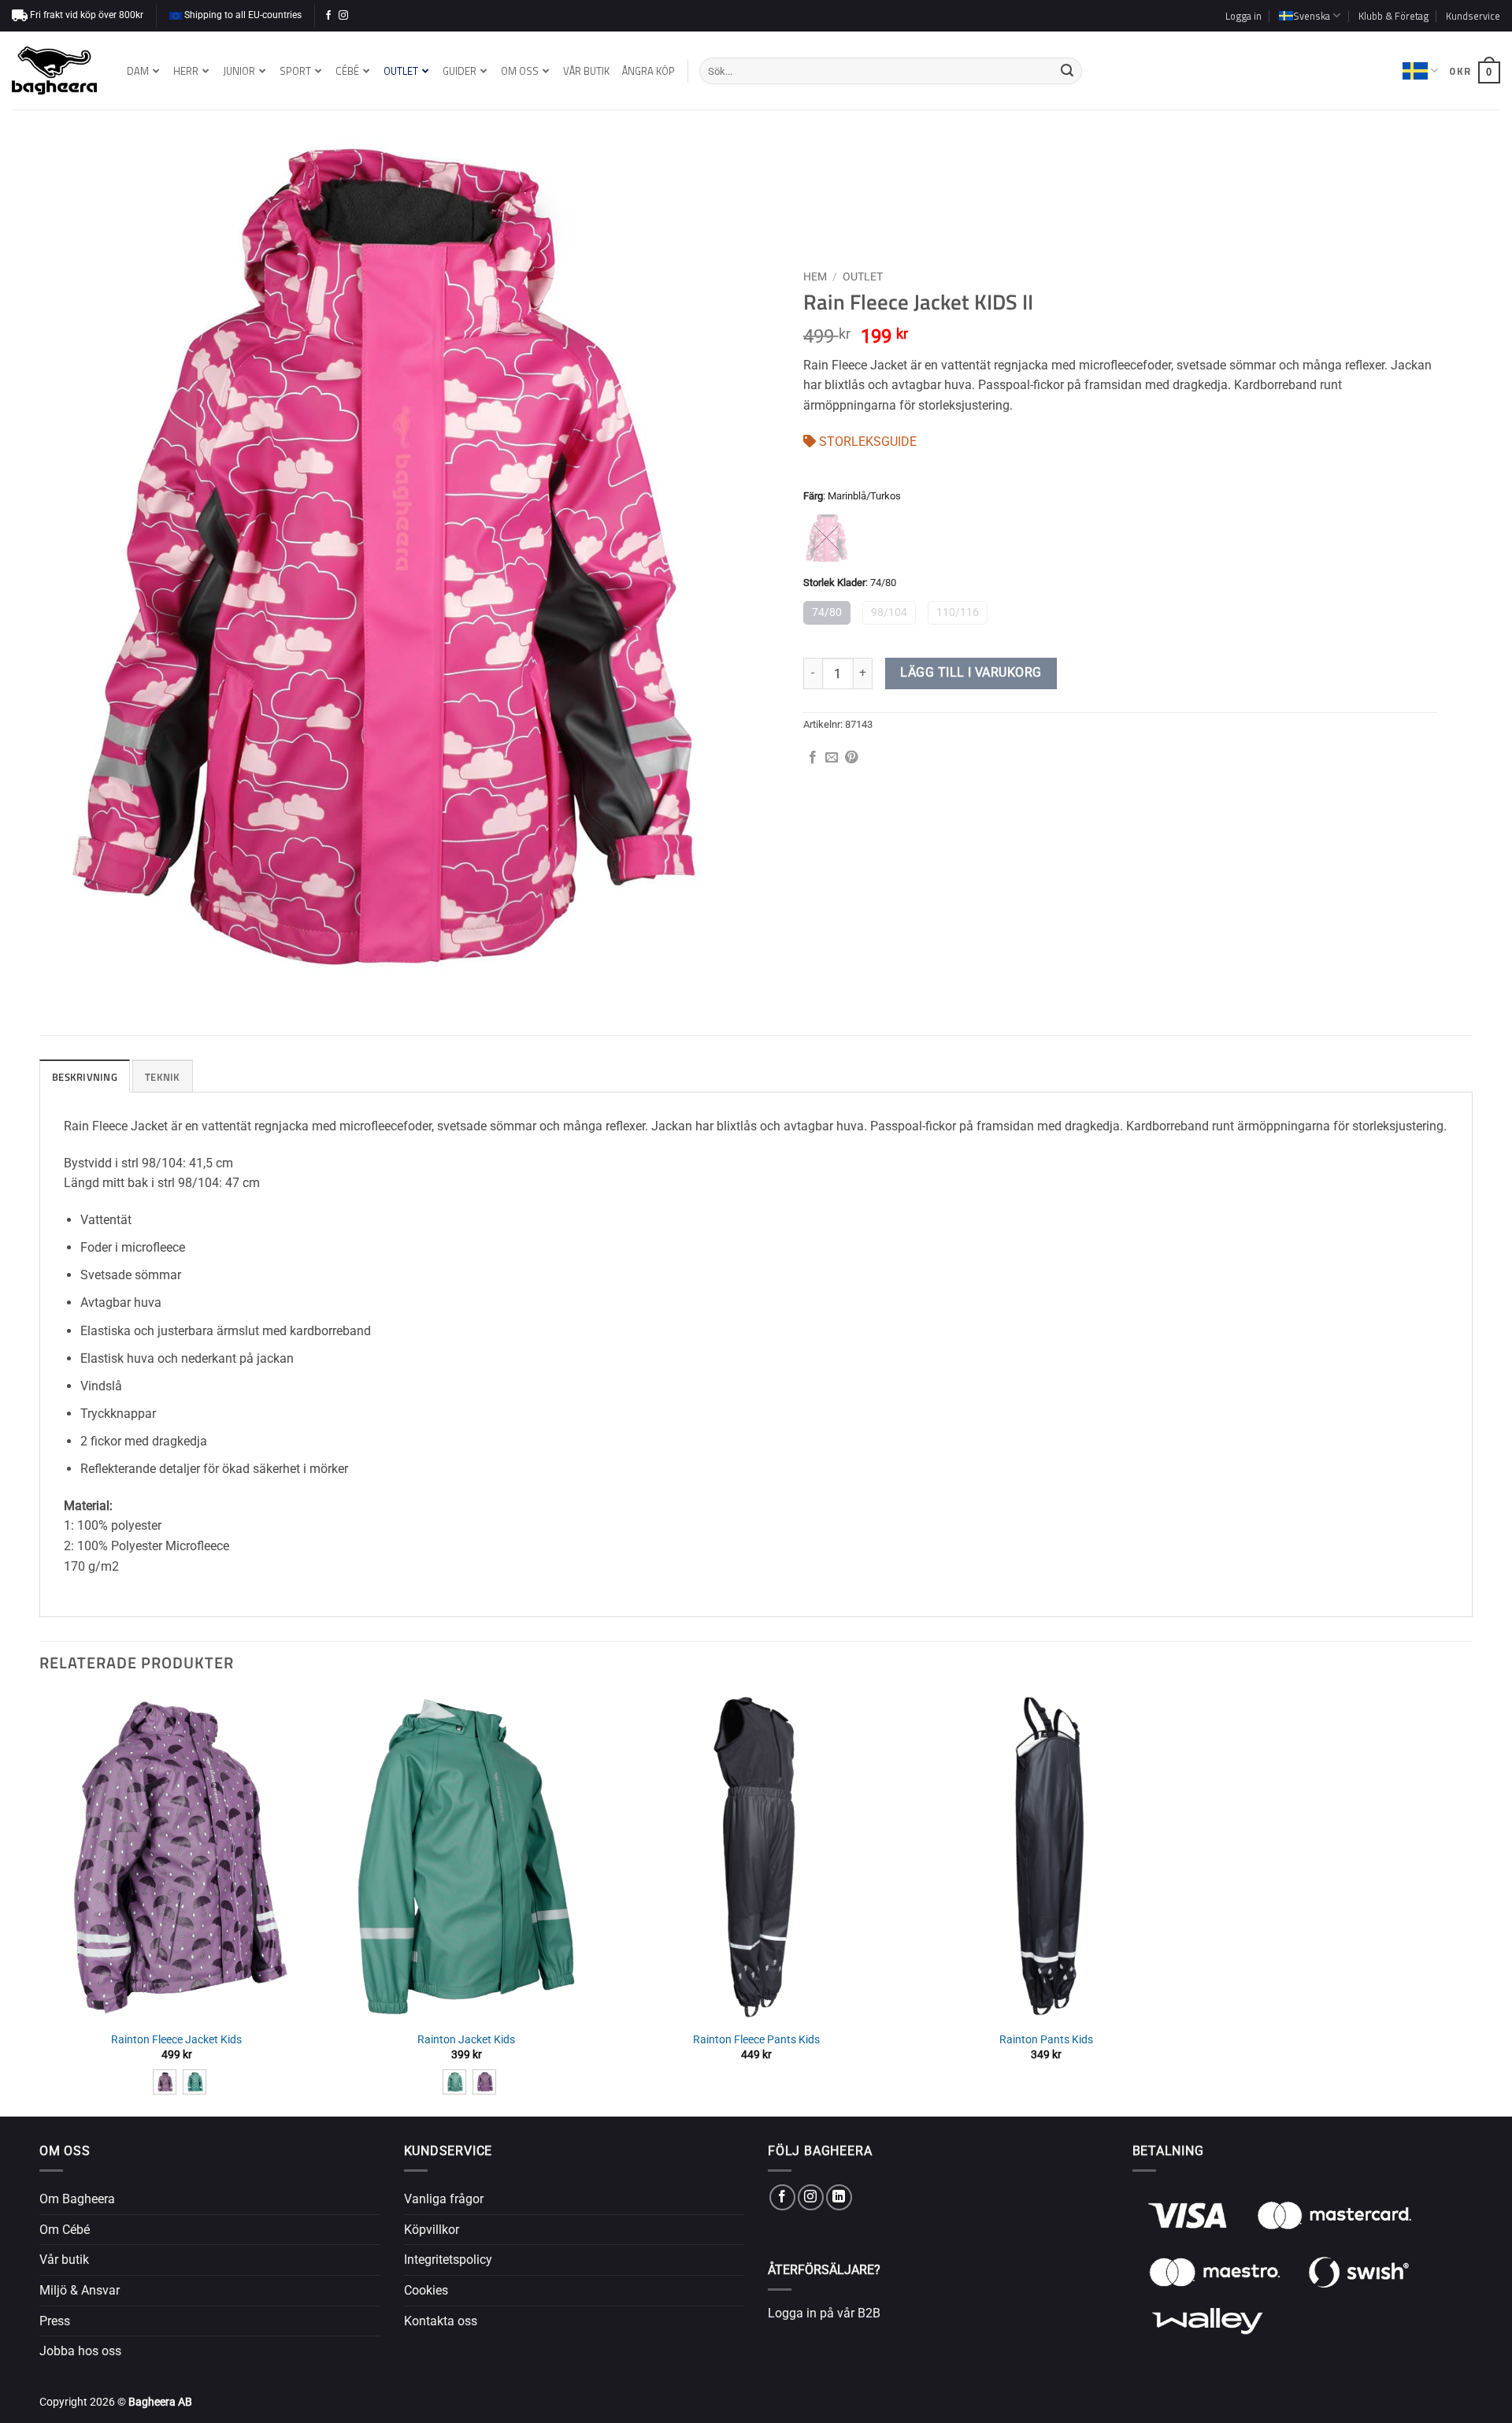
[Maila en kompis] (832, 758)
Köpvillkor (432, 2230)
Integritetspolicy (448, 2260)
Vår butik (64, 2260)
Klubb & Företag (1393, 16)
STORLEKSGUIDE (866, 442)
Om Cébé (65, 2230)
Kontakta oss (441, 2321)
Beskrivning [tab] (85, 1077)
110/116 (958, 612)
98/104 (889, 612)
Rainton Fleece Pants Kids (756, 2040)
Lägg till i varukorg (971, 673)
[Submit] (1067, 71)
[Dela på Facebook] (813, 758)
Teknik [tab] (163, 1077)
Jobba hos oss (80, 2351)
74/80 (827, 612)
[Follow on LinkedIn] (839, 2197)
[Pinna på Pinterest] (851, 758)
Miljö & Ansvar (80, 2290)
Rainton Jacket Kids (466, 2040)
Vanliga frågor (444, 2199)
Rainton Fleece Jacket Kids (176, 2040)
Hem (815, 276)
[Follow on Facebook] (328, 16)
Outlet (863, 276)
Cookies (426, 2290)
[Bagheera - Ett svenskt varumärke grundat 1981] (54, 71)
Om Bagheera (77, 2199)
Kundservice (1473, 16)
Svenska (1420, 71)
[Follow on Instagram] (343, 16)
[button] (1243, 16)
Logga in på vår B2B (824, 2313)
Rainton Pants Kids (1046, 2040)
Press (55, 2321)
